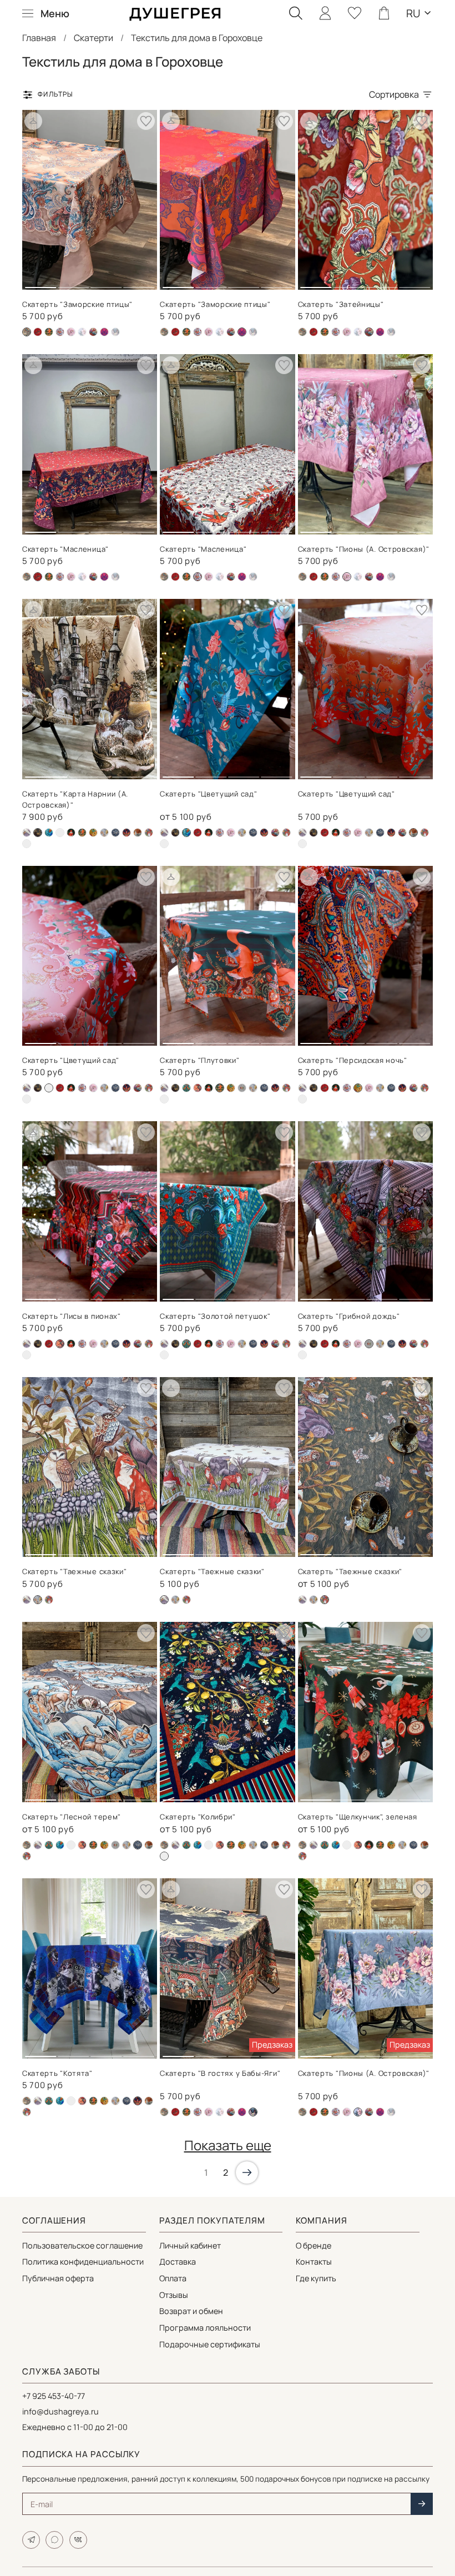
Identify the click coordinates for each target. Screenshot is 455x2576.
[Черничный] (27, 844)
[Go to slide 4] (139, 283)
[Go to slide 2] (73, 283)
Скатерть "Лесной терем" (72, 1817)
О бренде (314, 2245)
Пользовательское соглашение (82, 2245)
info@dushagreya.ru (60, 2411)
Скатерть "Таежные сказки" (75, 1571)
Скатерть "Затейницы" (341, 304)
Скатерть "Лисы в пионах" (72, 1316)
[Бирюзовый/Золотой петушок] (186, 1088)
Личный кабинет (190, 2245)
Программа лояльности (205, 2328)
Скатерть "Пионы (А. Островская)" (364, 549)
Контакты (314, 2262)
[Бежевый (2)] (164, 332)
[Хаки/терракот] (149, 833)
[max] (54, 2540)
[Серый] (115, 833)
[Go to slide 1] (41, 283)
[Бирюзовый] (49, 833)
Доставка (178, 2262)
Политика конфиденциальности (83, 2262)
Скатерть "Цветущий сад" (208, 794)
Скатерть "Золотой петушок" (215, 1316)
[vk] (78, 2540)
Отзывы (174, 2295)
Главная (39, 38)
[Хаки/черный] (115, 332)
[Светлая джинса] (82, 332)
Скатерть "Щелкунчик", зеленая (358, 1817)
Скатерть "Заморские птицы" (77, 304)
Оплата (173, 2278)
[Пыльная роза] (71, 332)
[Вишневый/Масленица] (38, 332)
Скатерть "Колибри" (198, 1817)
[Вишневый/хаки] (198, 1088)
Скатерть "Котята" (57, 2073)
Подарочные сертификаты (210, 2344)
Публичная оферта (58, 2278)
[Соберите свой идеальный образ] (33, 121)
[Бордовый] (60, 833)
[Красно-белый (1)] (60, 332)
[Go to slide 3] (106, 283)
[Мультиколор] (93, 833)
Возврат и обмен (191, 2311)
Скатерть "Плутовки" (199, 1060)
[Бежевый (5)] (27, 833)
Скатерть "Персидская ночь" (353, 1060)
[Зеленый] (71, 833)
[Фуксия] (104, 332)
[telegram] (31, 2540)
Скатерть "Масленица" (65, 549)
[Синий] (127, 833)
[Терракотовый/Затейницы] (93, 332)
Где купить (316, 2278)
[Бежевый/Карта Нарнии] (175, 833)
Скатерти (93, 38)
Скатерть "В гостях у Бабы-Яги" (220, 2073)
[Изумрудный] (49, 332)
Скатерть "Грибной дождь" (349, 1316)
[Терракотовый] (138, 833)
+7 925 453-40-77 (54, 2396)
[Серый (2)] (104, 833)
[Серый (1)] (242, 1088)
